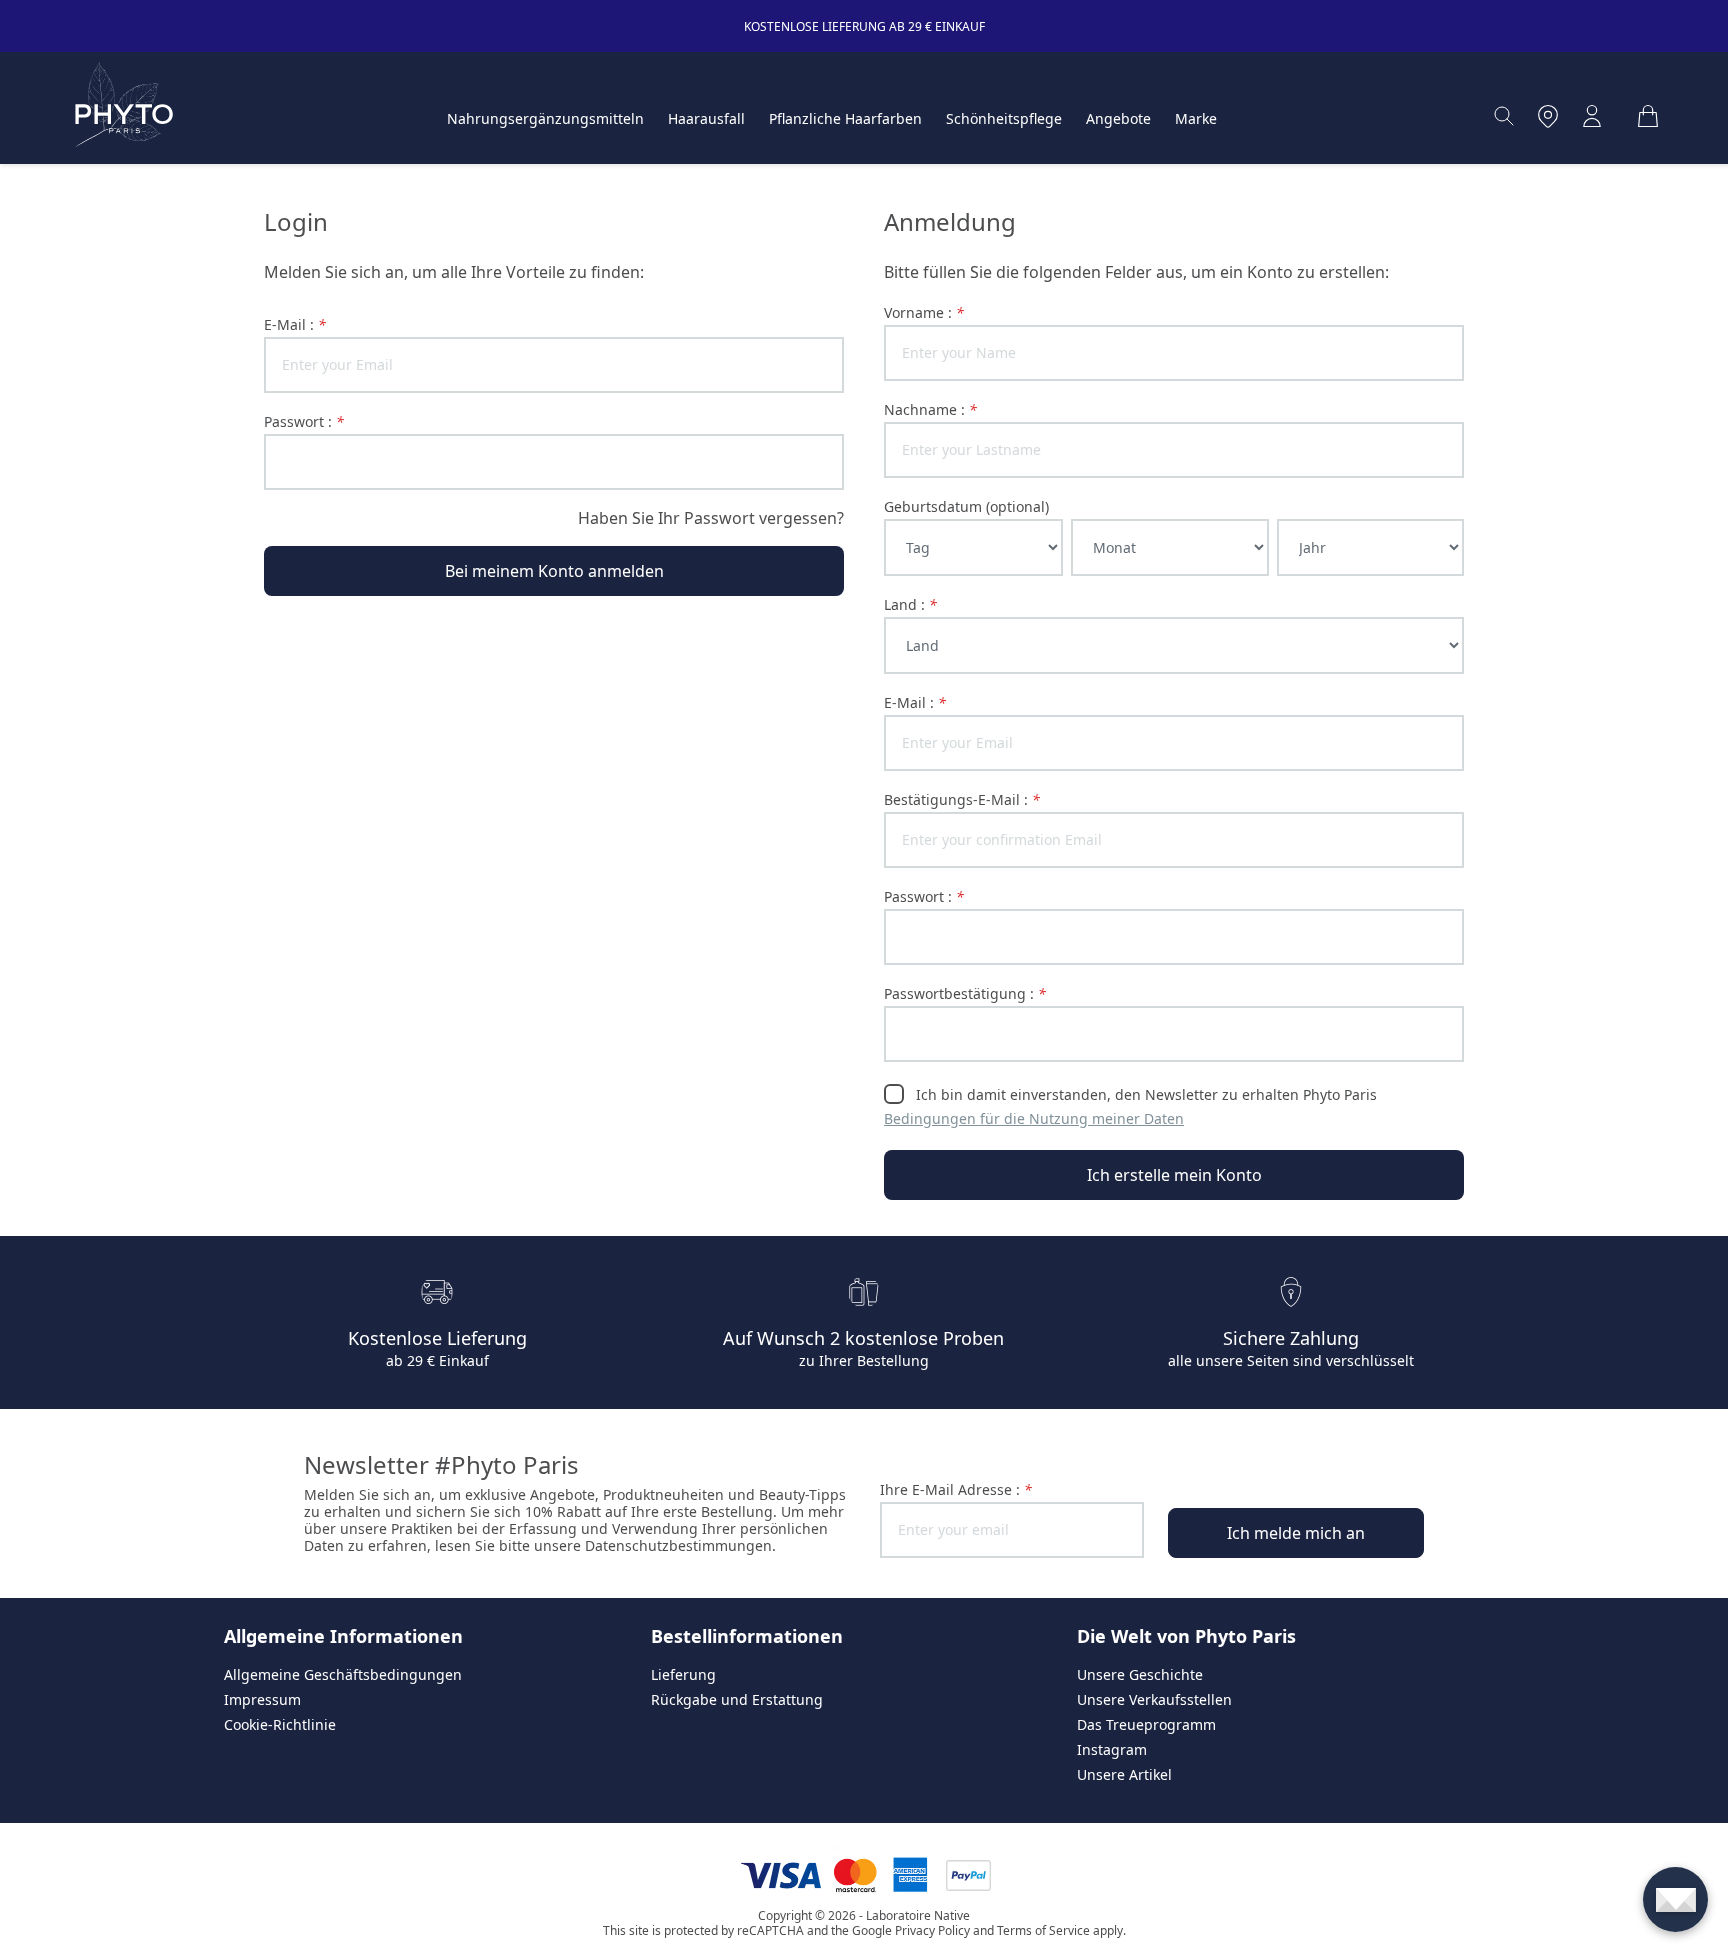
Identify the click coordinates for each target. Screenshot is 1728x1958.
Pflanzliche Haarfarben (845, 118)
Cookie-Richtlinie (280, 1724)
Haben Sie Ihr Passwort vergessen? (711, 518)
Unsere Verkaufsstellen (1154, 1699)
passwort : (304, 421)
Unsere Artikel (1124, 1774)
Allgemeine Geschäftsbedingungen (343, 1674)
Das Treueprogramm (1146, 1724)
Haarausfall (706, 118)
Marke (1196, 118)
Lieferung (683, 1674)
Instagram (1112, 1749)
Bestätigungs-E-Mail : (962, 799)
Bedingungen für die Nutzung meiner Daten (1034, 1118)
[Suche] (1504, 116)
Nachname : (930, 409)
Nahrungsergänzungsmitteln (545, 118)
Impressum (262, 1699)
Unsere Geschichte (1140, 1674)
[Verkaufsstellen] (1548, 116)
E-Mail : (295, 324)
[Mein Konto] (1592, 116)
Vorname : (924, 312)
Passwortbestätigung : (965, 993)
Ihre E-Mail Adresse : (956, 1489)
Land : (910, 604)
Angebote (1118, 118)
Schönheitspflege (1004, 118)
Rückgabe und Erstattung (737, 1699)
